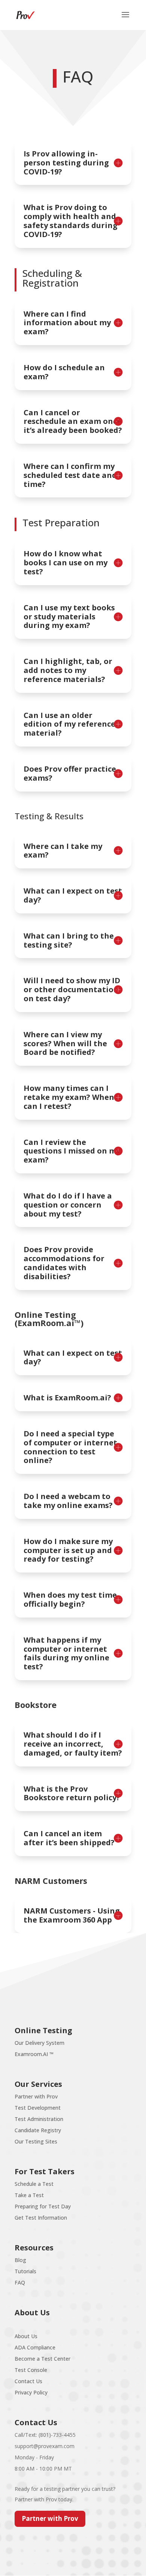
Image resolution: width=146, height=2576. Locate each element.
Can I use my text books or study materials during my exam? (69, 617)
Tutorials (25, 2271)
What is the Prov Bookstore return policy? (72, 1793)
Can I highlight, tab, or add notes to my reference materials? (68, 670)
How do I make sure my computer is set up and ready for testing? (68, 1550)
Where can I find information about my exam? (67, 323)
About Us (26, 2336)
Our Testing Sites (36, 2141)
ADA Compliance (35, 2347)
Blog (20, 2260)
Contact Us (28, 2381)
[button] (125, 20)
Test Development (38, 2108)
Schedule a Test (34, 2184)
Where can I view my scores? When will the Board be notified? (65, 1043)
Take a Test (29, 2195)
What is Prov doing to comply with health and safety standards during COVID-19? (71, 221)
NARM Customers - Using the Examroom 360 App (72, 1915)
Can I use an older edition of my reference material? (69, 724)
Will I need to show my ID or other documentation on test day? (72, 989)
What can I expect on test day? (73, 895)
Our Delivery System (39, 2043)
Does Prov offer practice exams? (70, 774)
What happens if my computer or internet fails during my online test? (66, 1653)
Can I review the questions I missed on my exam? (72, 1151)
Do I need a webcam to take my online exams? (68, 1501)
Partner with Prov (36, 2096)
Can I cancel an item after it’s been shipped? (69, 1838)
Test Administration (39, 2119)
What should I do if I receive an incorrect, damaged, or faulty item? (73, 1744)
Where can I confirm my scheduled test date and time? (70, 475)
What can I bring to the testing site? (69, 940)
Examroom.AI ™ (34, 2054)
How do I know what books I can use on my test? (66, 563)
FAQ (20, 2282)
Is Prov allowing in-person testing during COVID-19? (66, 163)
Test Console (31, 2370)
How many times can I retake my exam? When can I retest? (69, 1097)
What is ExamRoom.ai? (67, 1398)
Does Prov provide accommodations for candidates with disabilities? (64, 1263)
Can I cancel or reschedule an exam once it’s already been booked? (73, 421)
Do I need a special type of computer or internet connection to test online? (70, 1447)
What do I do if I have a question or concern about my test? (68, 1205)
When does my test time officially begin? (70, 1600)
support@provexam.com (45, 2446)
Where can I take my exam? (63, 851)
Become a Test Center (42, 2359)
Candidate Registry (38, 2130)
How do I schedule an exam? (64, 372)
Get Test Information (41, 2218)
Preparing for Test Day (43, 2206)
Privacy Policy (31, 2392)
